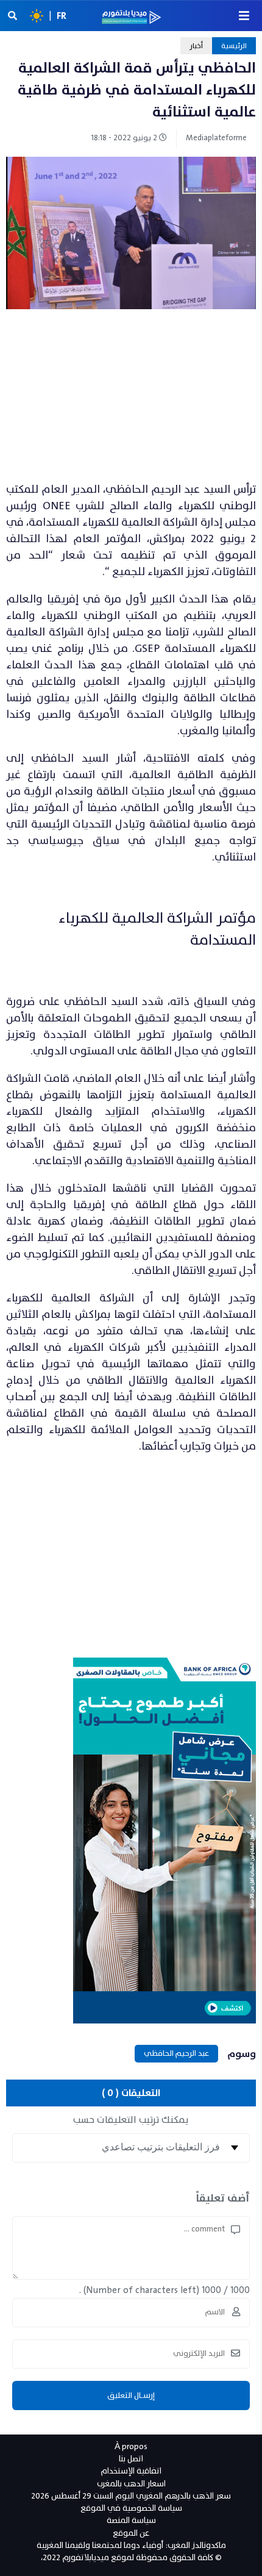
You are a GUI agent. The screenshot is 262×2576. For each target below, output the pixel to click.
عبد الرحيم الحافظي (176, 2053)
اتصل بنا (131, 2459)
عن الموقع (131, 2533)
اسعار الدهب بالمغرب (131, 2484)
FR (62, 16)
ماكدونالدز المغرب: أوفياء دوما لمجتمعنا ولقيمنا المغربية (131, 2545)
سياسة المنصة (131, 2520)
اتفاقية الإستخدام (131, 2471)
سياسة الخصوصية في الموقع (131, 2508)
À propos (131, 2446)
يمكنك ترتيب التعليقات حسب (131, 2120)
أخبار (196, 46)
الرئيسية (234, 46)
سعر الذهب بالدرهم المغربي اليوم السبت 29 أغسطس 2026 (131, 2496)
